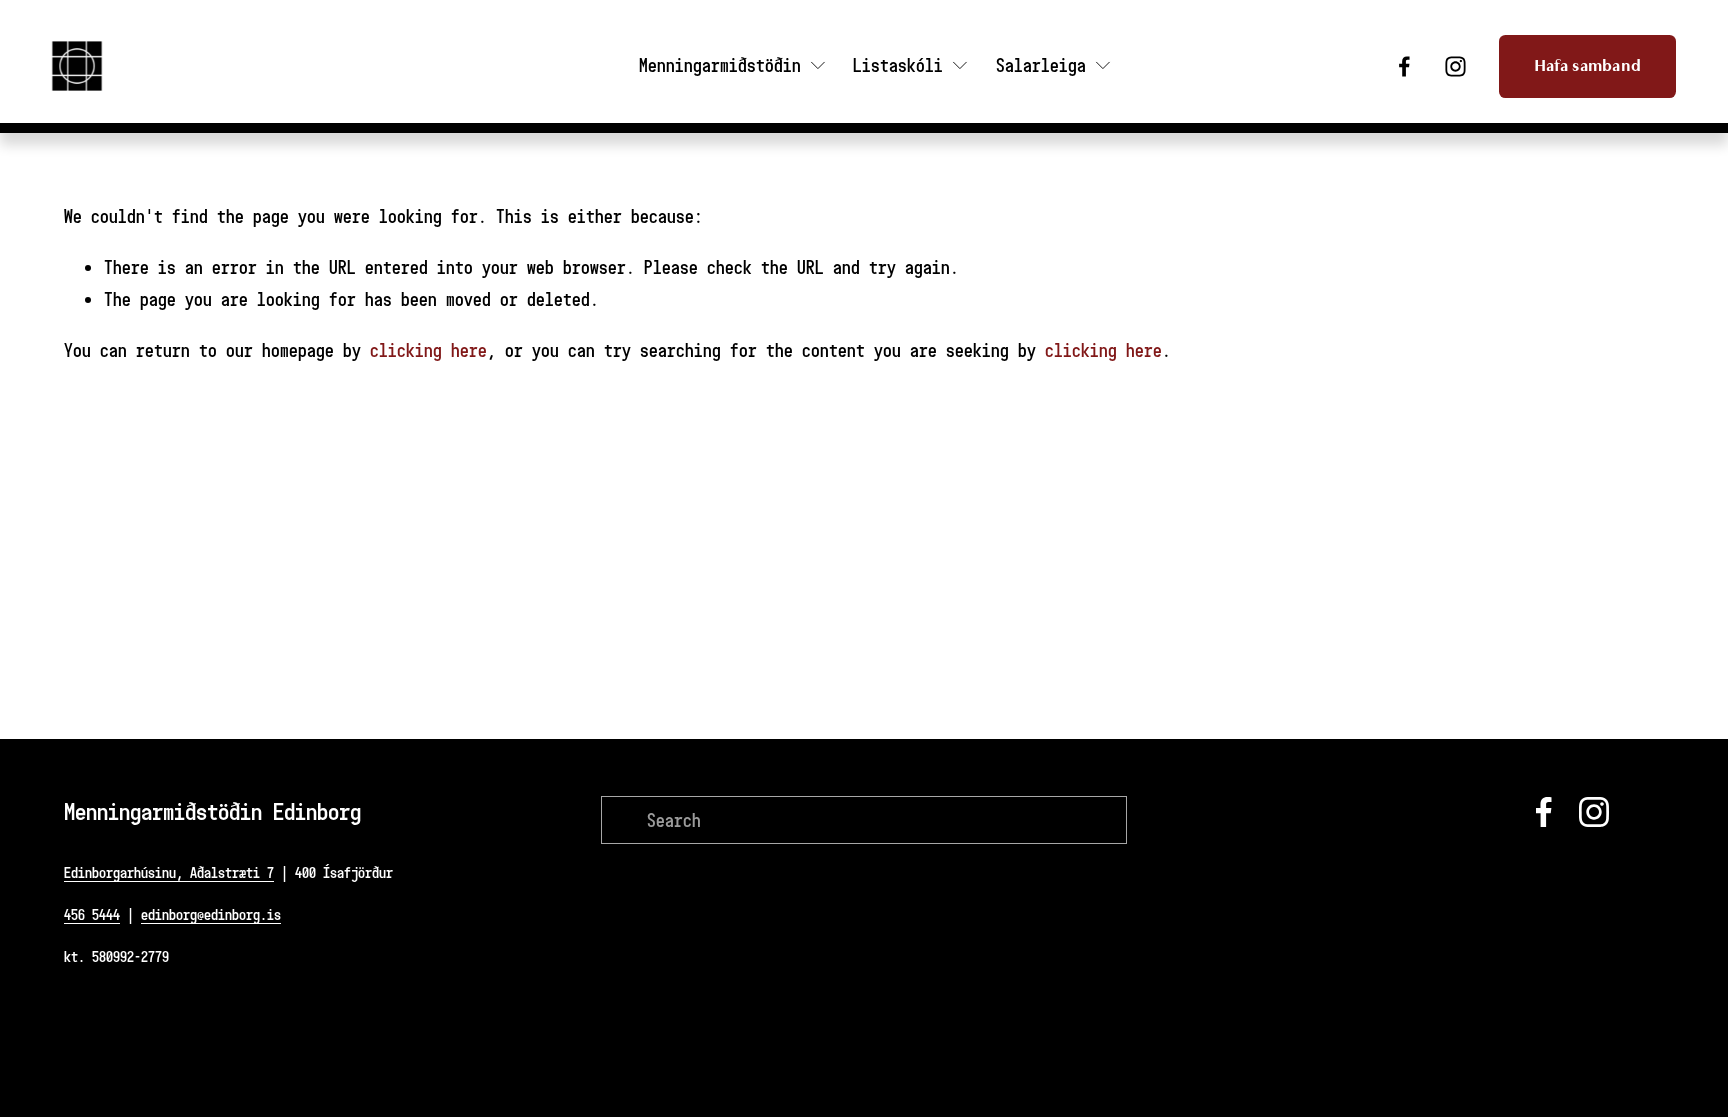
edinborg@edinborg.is (211, 914)
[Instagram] (1455, 66)
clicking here (428, 350)
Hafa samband (1588, 66)
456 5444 (92, 914)
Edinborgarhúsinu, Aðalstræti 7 (169, 872)
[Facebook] (1404, 66)
